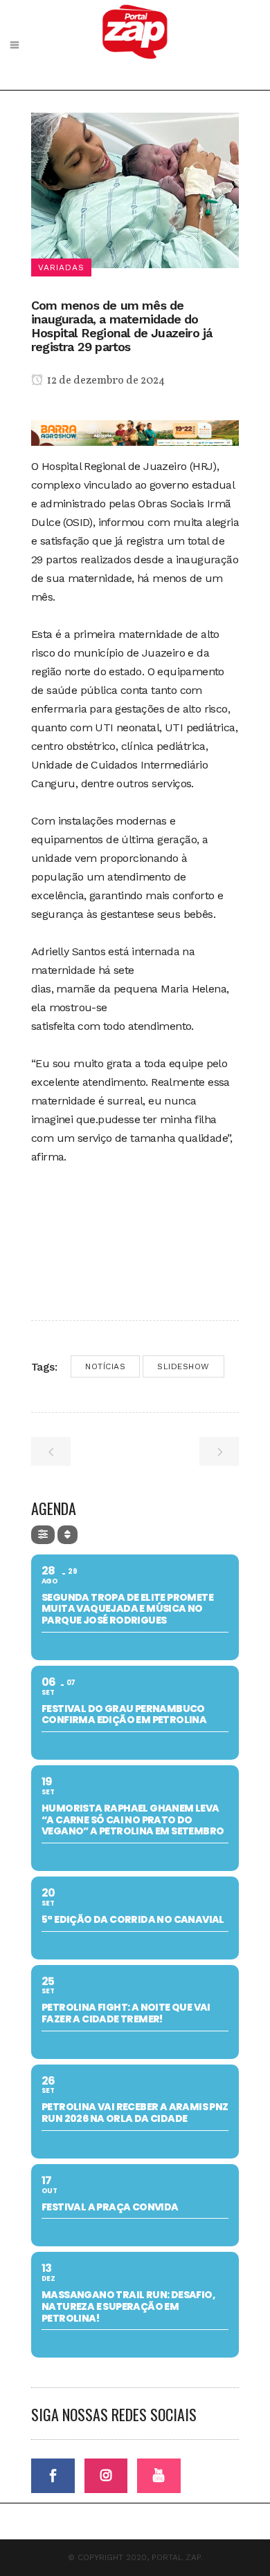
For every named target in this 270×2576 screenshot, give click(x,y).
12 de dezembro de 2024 (105, 381)
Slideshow (183, 1366)
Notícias (105, 1366)
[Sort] (67, 1535)
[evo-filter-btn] (43, 1535)
